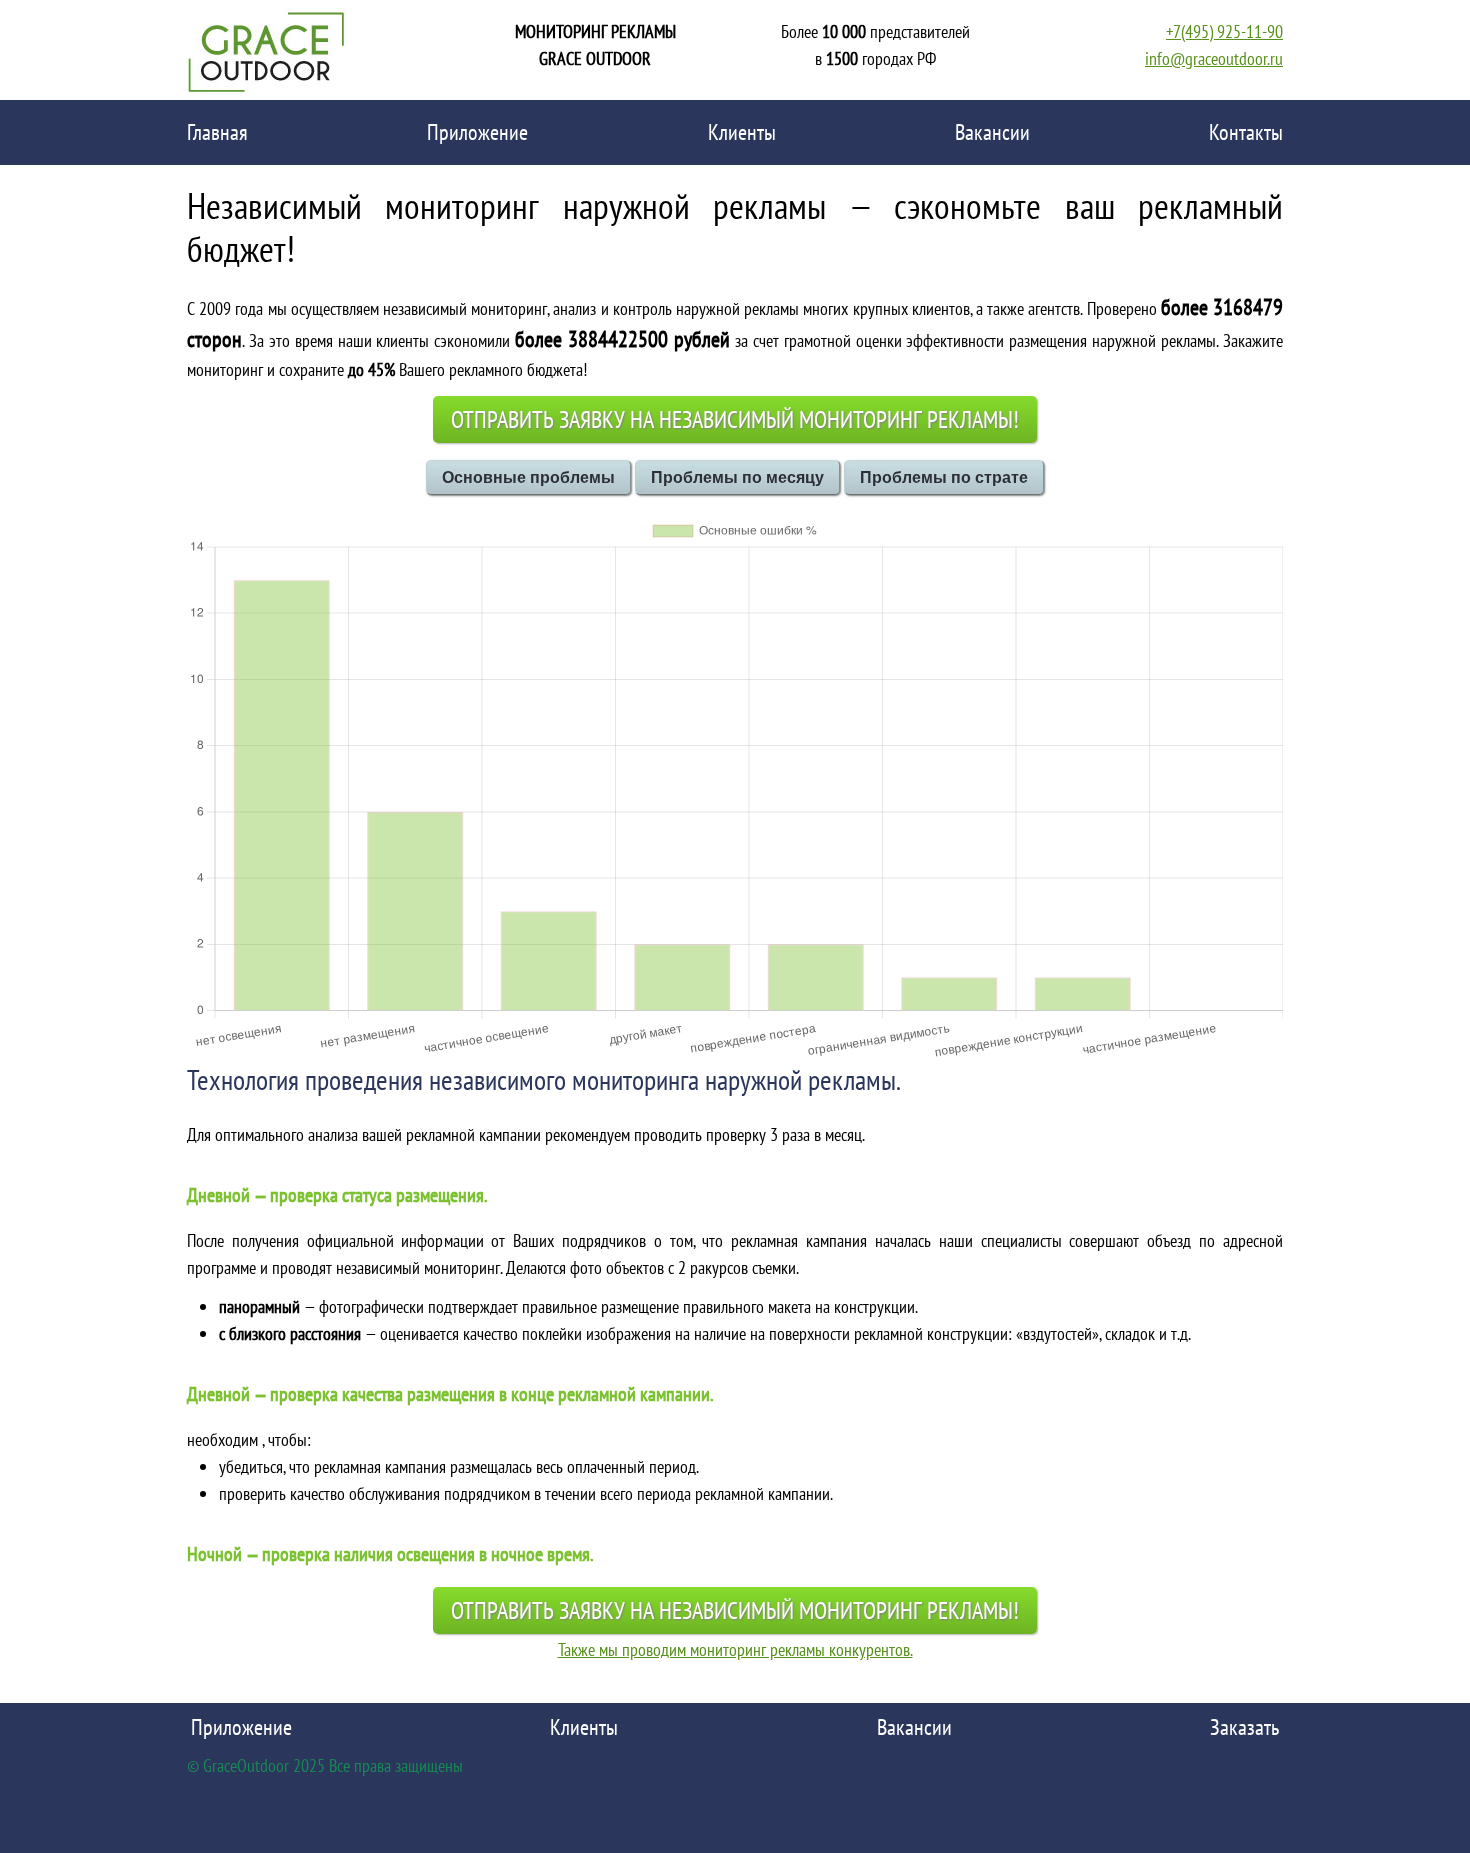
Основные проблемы (528, 477)
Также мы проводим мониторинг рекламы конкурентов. (735, 1649)
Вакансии (992, 132)
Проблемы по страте (944, 477)
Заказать (1244, 1727)
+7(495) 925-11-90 (1224, 31)
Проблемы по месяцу (737, 477)
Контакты (1246, 132)
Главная (217, 132)
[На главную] (267, 50)
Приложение (477, 132)
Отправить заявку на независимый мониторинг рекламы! (735, 419)
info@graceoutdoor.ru (1214, 58)
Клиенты (742, 132)
